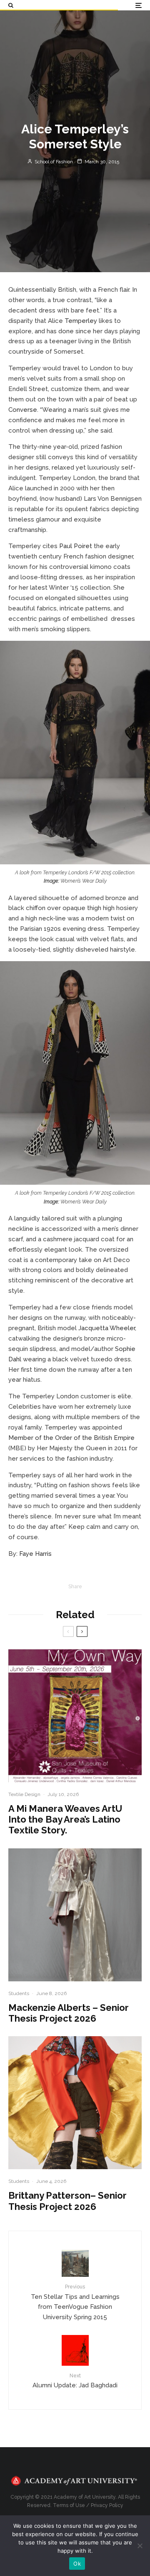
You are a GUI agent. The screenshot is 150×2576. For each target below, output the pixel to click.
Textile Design (24, 1794)
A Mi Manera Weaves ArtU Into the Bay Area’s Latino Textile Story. (65, 1819)
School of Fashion (53, 162)
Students (19, 1993)
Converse (23, 410)
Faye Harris (36, 1554)
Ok (77, 2564)
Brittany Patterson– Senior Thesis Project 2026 (67, 2201)
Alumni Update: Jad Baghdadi (75, 2381)
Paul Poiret (76, 546)
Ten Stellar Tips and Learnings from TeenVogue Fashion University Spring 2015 (75, 2302)
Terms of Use (69, 2505)
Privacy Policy (107, 2505)
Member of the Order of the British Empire (71, 1438)
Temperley (81, 321)
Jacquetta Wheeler (107, 1328)
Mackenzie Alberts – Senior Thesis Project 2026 (69, 2013)
